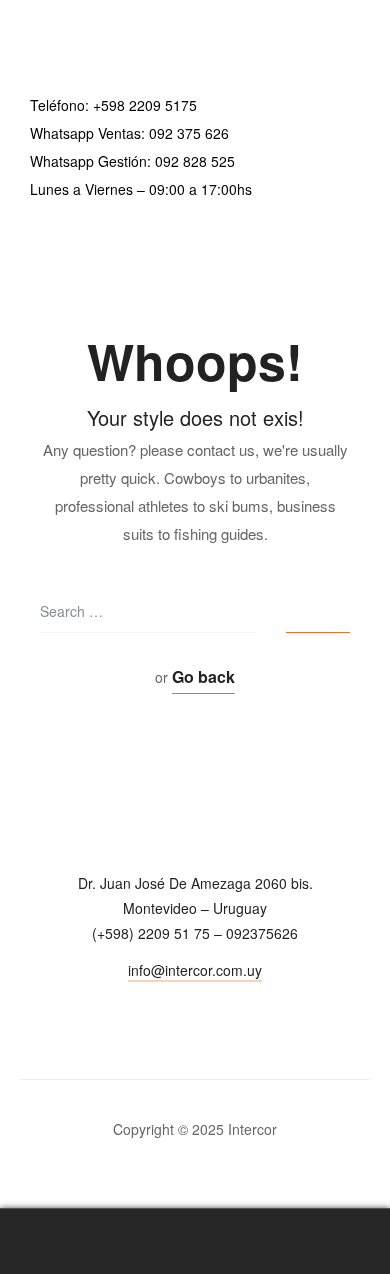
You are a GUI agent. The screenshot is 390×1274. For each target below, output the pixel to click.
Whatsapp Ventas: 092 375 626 (129, 133)
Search (195, 1241)
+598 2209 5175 (145, 105)
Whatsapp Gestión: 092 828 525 (132, 161)
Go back (203, 676)
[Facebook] (195, 1006)
